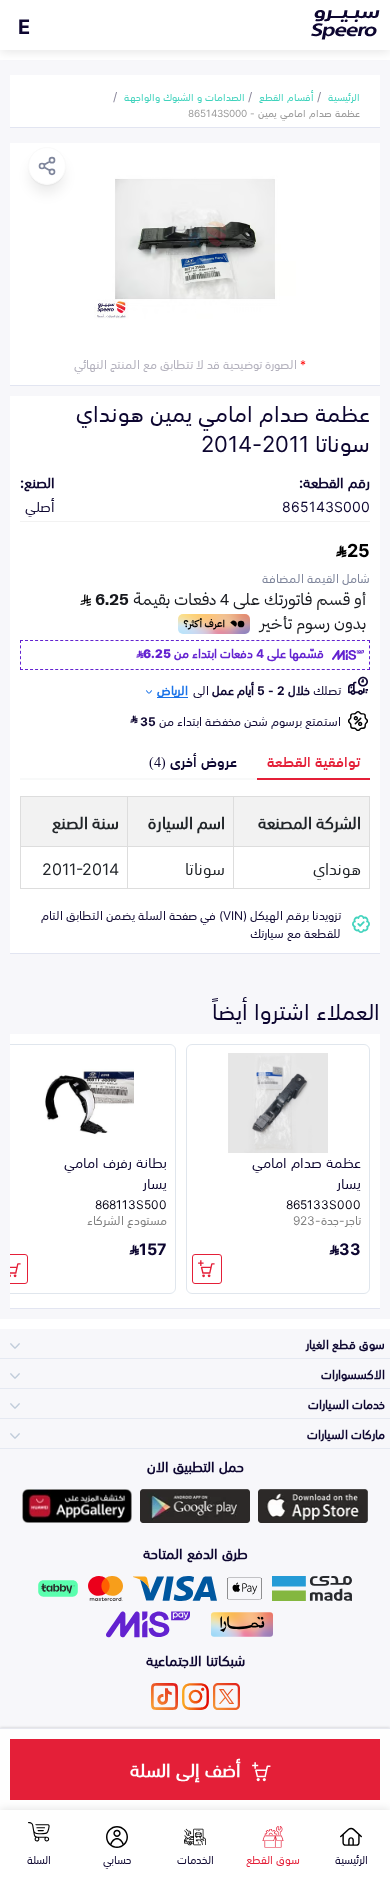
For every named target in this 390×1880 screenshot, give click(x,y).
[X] (226, 1696)
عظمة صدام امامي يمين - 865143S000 (274, 112)
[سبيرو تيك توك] (164, 1696)
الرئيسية (344, 96)
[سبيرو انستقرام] (195, 1696)
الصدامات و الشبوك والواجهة (184, 96)
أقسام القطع (286, 96)
